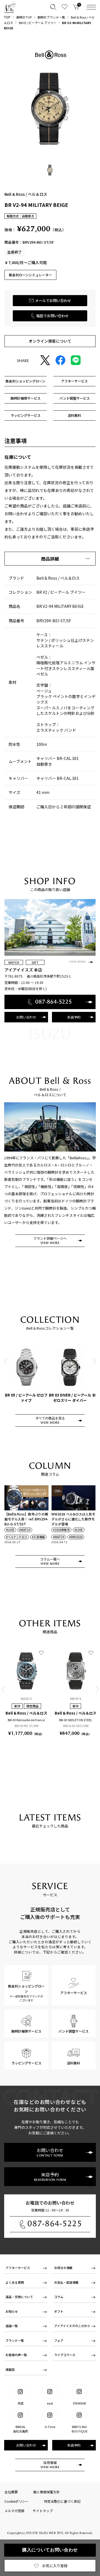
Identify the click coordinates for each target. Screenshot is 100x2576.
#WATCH (25, 1530)
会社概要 (11, 2492)
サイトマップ (43, 2511)
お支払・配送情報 (66, 2282)
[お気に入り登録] (41, 1653)
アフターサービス (18, 2268)
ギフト (59, 2311)
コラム (59, 2297)
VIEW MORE (77, 962)
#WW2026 (76, 1537)
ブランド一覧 (15, 2340)
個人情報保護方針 (46, 2492)
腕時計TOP (24, 17)
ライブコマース (65, 2355)
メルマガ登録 (14, 2511)
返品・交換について (19, 2297)
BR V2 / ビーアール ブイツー (38, 23)
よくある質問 (15, 2282)
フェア (59, 2340)
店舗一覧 (12, 2326)
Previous (6, 1362)
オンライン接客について (50, 341)
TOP (7, 17)
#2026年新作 (61, 1530)
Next (94, 1362)
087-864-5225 (55, 2224)
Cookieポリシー (17, 2501)
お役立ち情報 (63, 2268)
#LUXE (10, 1530)
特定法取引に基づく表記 (62, 2501)
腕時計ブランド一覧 (51, 17)
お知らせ (12, 2311)
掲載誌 (10, 2369)
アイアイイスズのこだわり (72, 2326)
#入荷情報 (38, 1537)
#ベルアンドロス (17, 1537)
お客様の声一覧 (16, 2355)
